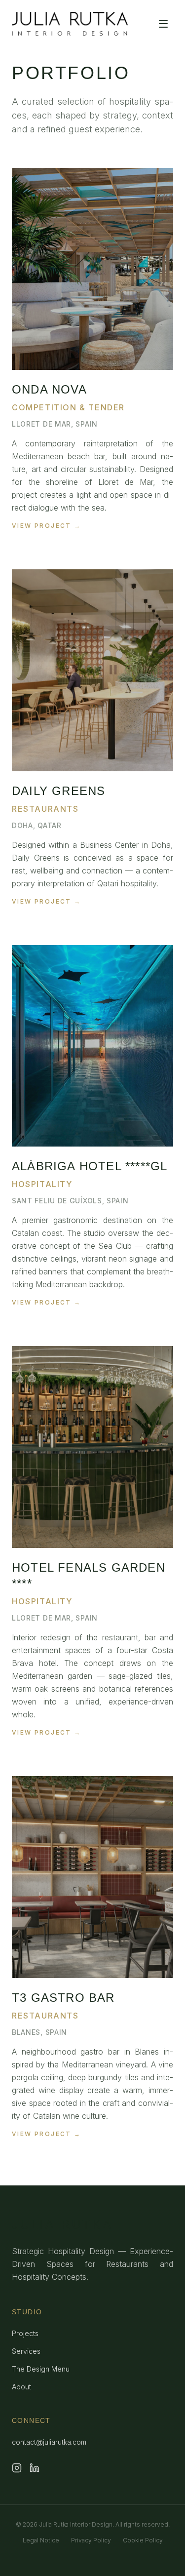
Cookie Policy (143, 2540)
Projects (25, 2333)
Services (26, 2351)
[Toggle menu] (163, 24)
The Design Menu (41, 2369)
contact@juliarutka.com (49, 2442)
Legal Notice (41, 2540)
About (21, 2387)
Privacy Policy (91, 2540)
